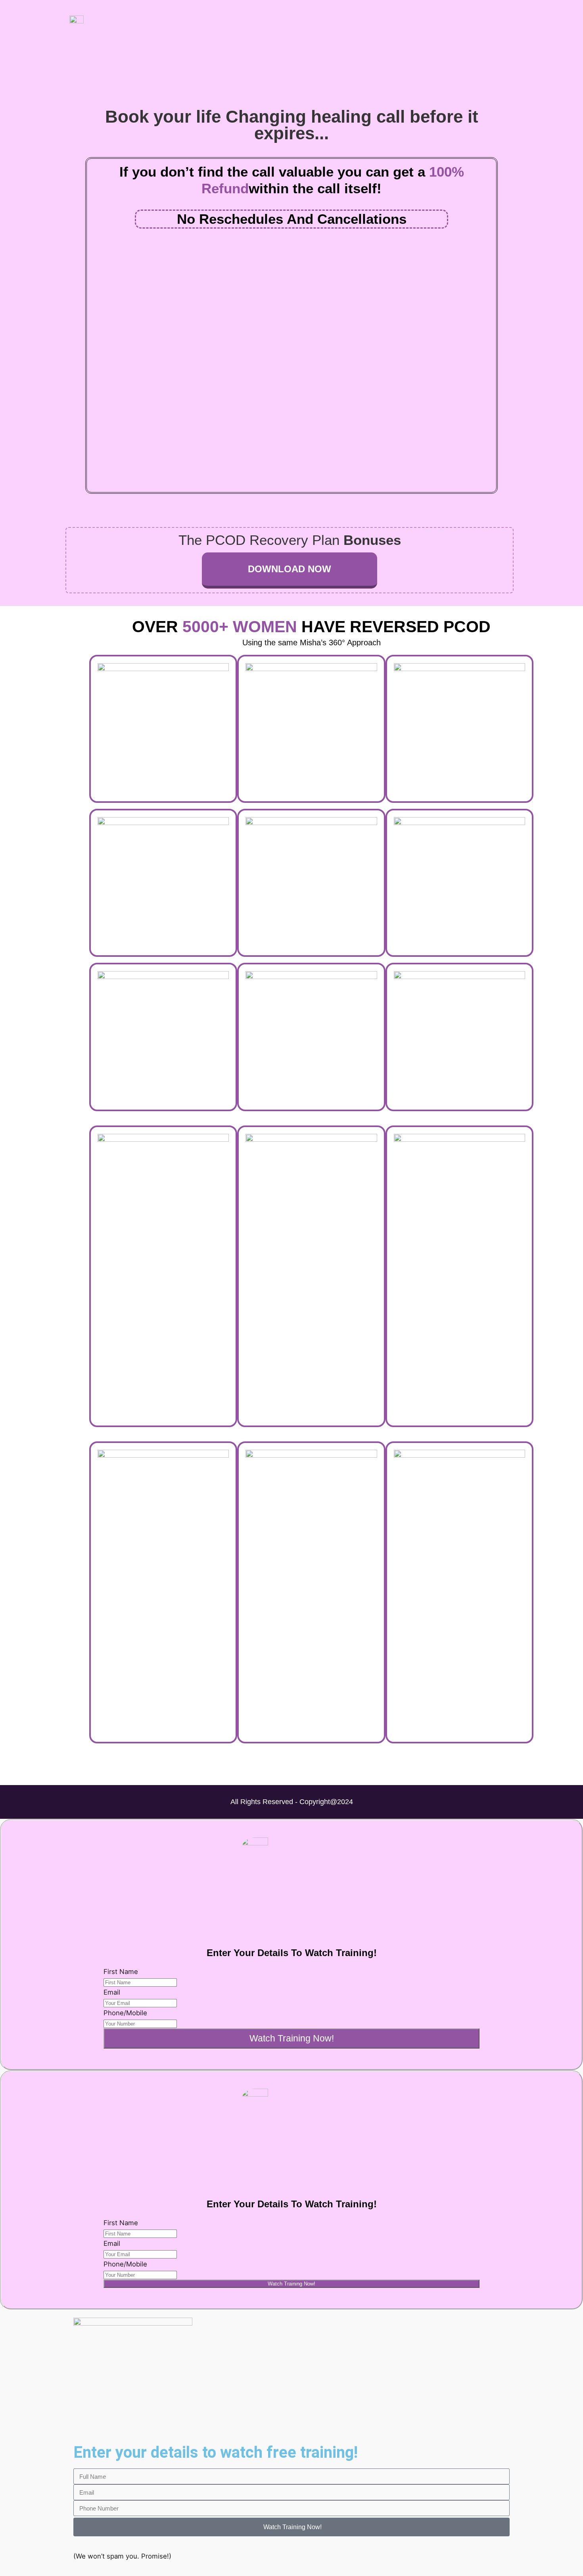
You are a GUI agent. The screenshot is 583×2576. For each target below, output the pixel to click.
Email (112, 1992)
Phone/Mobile (125, 2013)
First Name (121, 1972)
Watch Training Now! (292, 2038)
